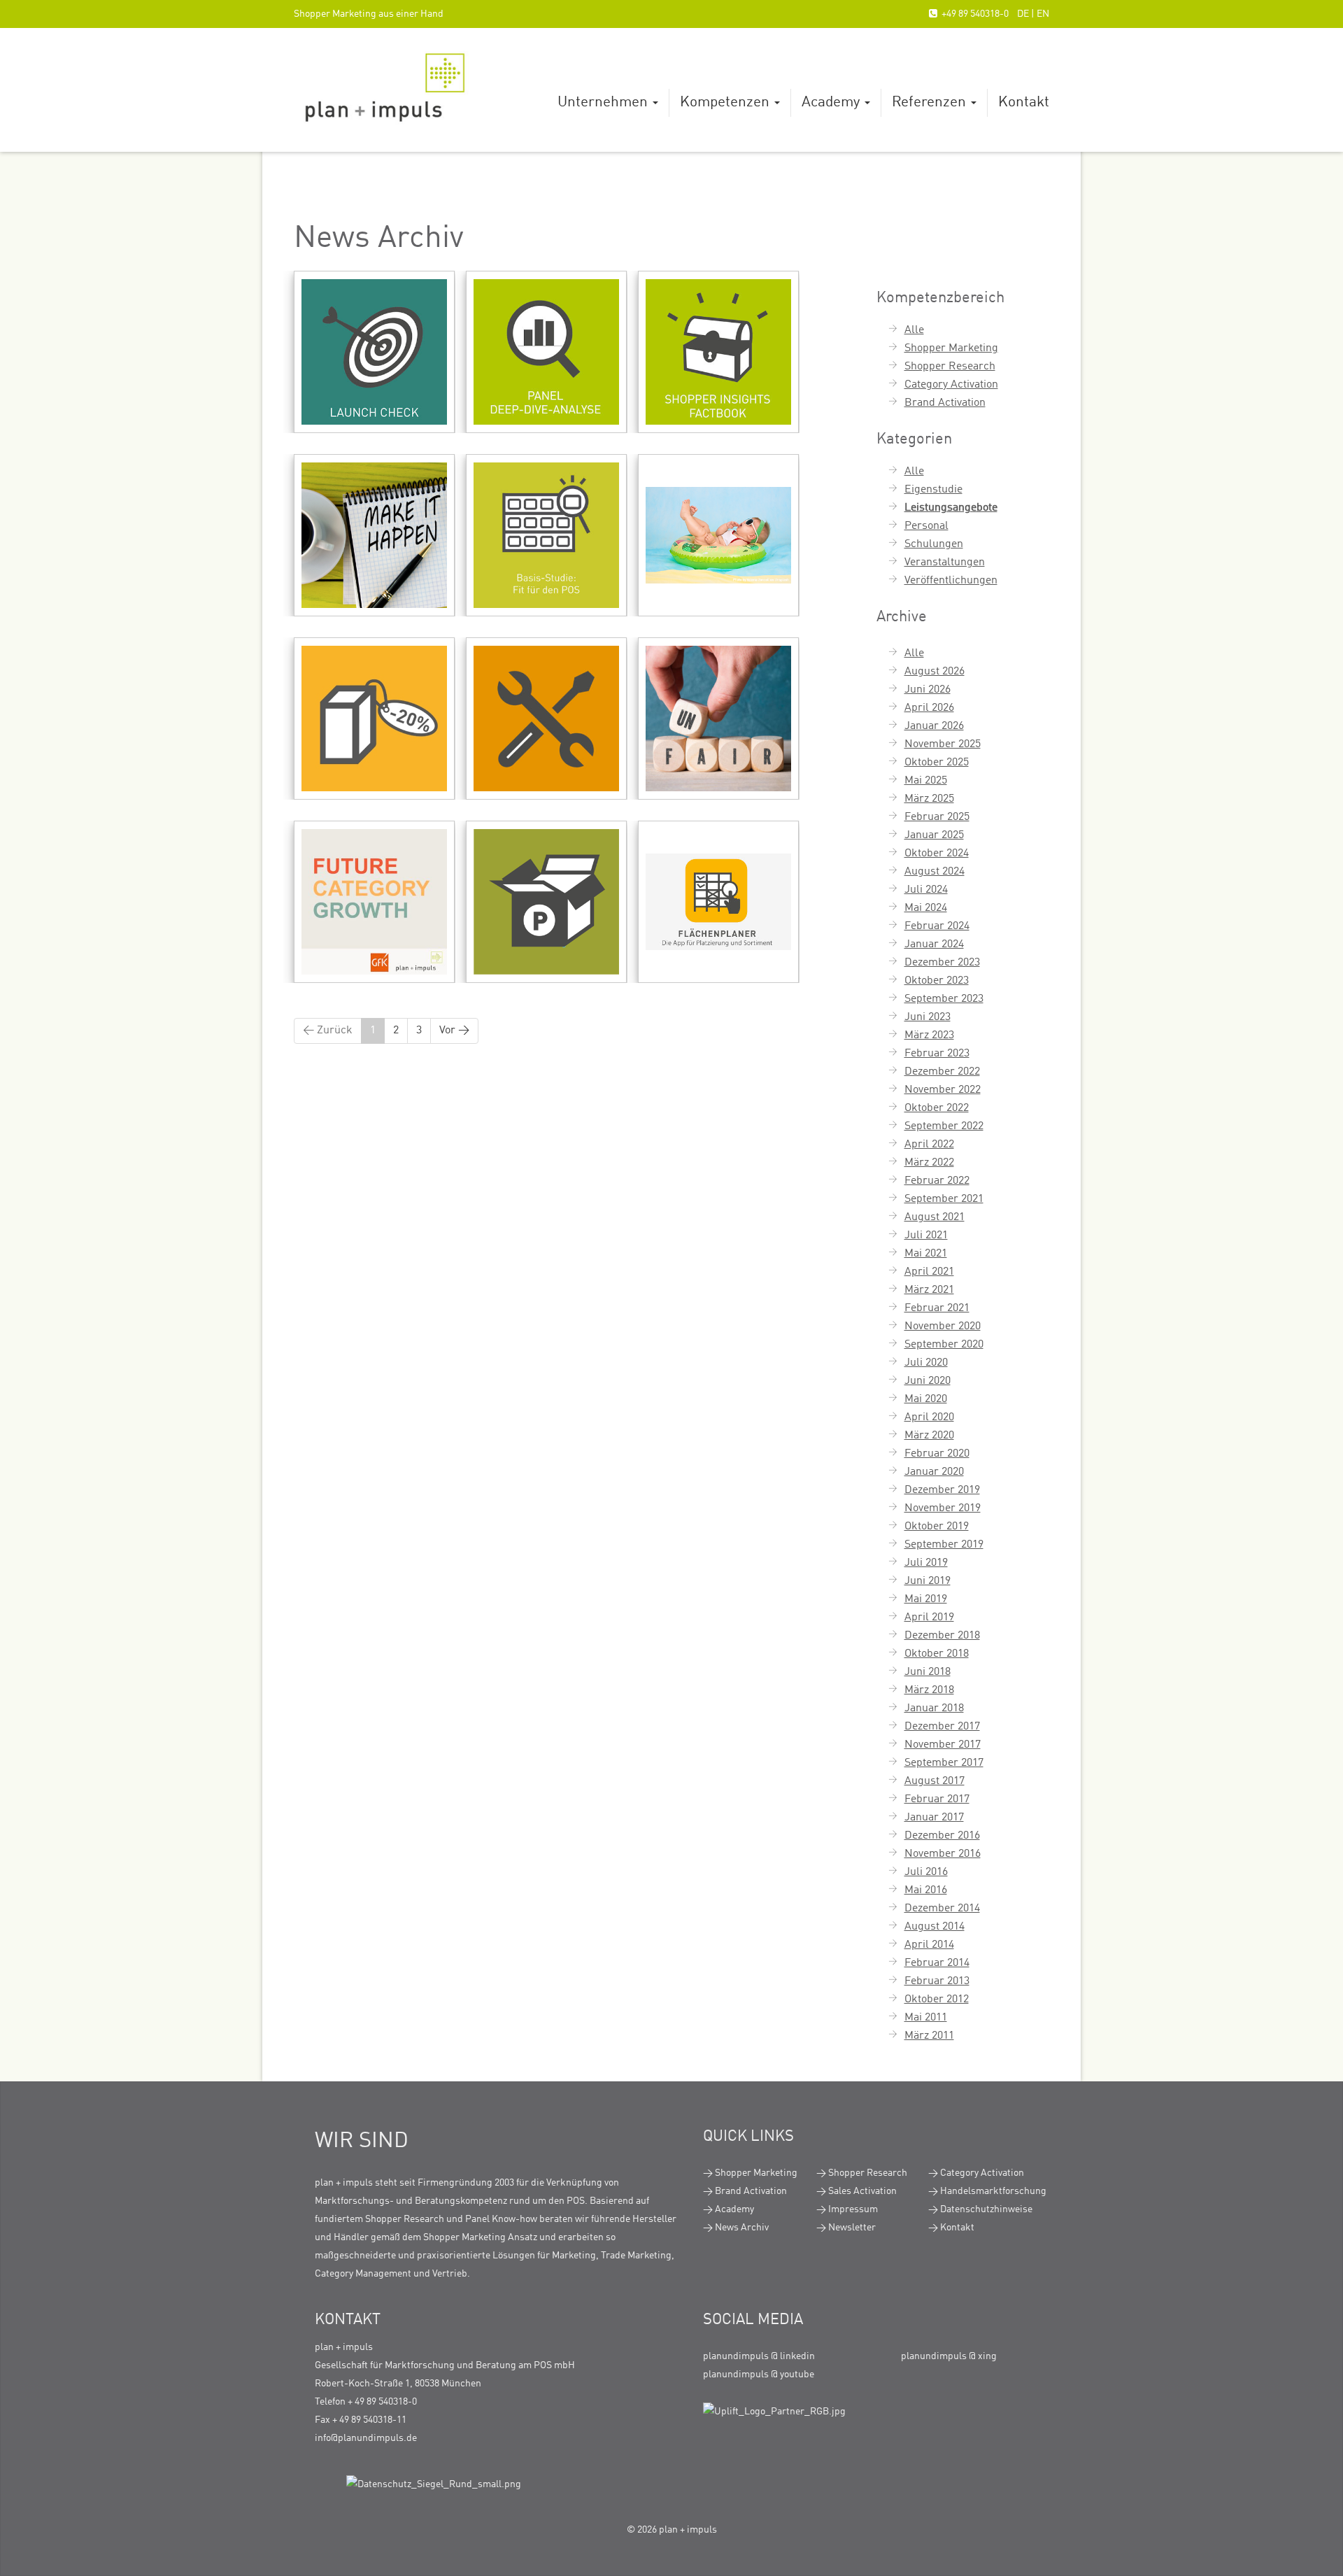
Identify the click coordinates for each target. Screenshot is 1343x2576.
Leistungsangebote (951, 508)
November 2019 (943, 1508)
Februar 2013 (937, 1981)
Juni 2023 (928, 1017)
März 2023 (929, 1035)
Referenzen (931, 102)
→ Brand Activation (745, 2191)
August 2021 (935, 1217)
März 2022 (929, 1163)
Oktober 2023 (937, 981)
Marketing (574, 2256)
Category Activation (951, 385)
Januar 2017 (934, 1818)
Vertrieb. (451, 2274)
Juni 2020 (928, 1381)
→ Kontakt (952, 2228)
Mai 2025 (926, 781)
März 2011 (929, 2036)
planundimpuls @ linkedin (759, 2356)
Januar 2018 (934, 1708)
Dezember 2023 (942, 963)
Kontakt (1024, 102)
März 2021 (929, 1290)
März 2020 (929, 1436)
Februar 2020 (937, 1454)
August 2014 (935, 1927)
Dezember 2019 (942, 1490)
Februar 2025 (937, 817)
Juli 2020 (926, 1363)
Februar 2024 (937, 926)
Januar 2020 (934, 1472)
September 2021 (944, 1199)
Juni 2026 (928, 690)
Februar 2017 (937, 1799)
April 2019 (929, 1618)
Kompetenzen (726, 102)
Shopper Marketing (951, 348)
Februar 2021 (937, 1308)
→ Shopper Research (863, 2173)
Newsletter (852, 2228)
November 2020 (943, 1326)
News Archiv (742, 2228)
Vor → (454, 1031)
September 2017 (944, 1763)
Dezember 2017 (942, 1727)
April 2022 (929, 1145)
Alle (914, 330)
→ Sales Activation (858, 2191)
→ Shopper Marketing (750, 2173)
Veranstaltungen (945, 562)
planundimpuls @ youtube (759, 2375)
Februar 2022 (937, 1181)
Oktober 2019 (937, 1527)
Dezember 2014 (942, 1909)
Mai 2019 (926, 1599)
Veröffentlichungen (951, 581)
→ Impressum (847, 2209)
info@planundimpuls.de (367, 2438)
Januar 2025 (934, 835)
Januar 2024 (934, 944)
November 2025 (943, 744)
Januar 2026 (934, 726)
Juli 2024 (926, 890)
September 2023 (944, 999)
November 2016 (943, 1854)
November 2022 (943, 1090)
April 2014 (929, 1945)
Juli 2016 (926, 1872)
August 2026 (935, 672)
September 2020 (944, 1345)
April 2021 (929, 1272)
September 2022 (944, 1126)
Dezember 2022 (942, 1072)
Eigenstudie (933, 490)
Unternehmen (604, 102)
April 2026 (929, 708)
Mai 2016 (926, 1890)
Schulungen (934, 544)
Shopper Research (950, 367)
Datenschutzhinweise (986, 2209)
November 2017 (943, 1745)
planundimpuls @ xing (949, 2356)
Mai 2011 (926, 2018)
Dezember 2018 (942, 1636)
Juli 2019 (926, 1563)
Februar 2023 (937, 1054)
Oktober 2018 (937, 1654)
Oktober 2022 (937, 1108)
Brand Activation (945, 403)
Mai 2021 (926, 1254)
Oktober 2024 (937, 854)
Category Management (363, 2274)
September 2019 (944, 1545)
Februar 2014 (937, 1963)
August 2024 (935, 872)
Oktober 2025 (937, 763)
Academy (832, 102)
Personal (926, 526)
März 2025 (929, 799)
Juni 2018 (928, 1672)
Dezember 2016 (942, 1836)
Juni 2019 (928, 1581)
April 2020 (929, 1417)
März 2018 (929, 1690)
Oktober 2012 (937, 2000)
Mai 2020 (926, 1399)
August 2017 (935, 1781)
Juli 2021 (926, 1236)
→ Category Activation (977, 2173)
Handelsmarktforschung (993, 2191)
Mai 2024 (926, 908)
